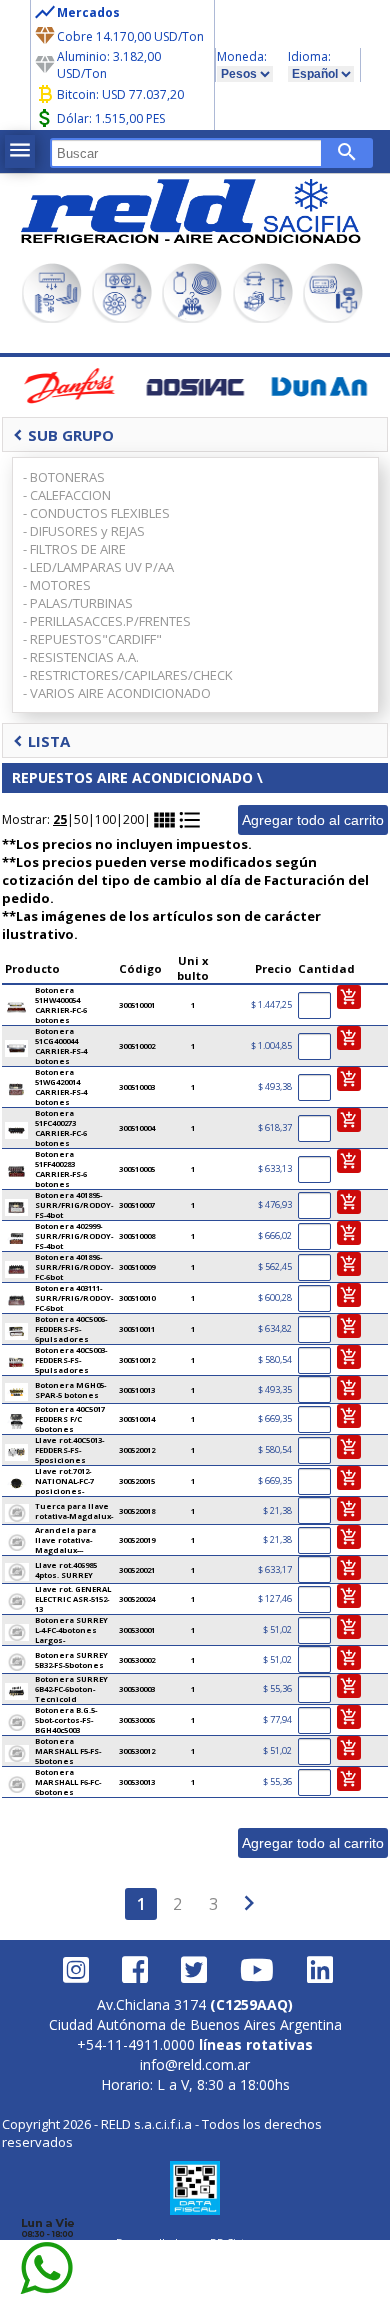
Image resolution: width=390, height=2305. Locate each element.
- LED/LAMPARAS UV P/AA (98, 567)
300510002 (137, 1046)
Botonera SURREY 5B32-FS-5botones (71, 1660)
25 (60, 819)
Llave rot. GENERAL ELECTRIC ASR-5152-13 (73, 1599)
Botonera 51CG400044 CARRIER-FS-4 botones (61, 1046)
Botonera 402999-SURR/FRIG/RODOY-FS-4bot (74, 1236)
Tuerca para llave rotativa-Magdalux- (74, 1511)
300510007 (137, 1205)
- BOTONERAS (64, 477)
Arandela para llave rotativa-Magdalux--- (65, 1540)
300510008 (137, 1236)
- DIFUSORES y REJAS (84, 531)
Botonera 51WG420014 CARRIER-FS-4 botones (61, 1087)
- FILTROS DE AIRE (74, 549)
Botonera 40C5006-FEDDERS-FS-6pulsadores (71, 1329)
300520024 (137, 1599)
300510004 (137, 1128)
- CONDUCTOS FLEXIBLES (96, 513)
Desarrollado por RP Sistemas (195, 2242)
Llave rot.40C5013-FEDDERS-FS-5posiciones (69, 1450)
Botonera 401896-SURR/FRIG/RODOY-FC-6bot (74, 1267)
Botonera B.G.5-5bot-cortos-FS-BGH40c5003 (66, 1720)
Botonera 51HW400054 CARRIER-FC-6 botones (61, 1005)
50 (81, 819)
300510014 (137, 1419)
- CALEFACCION (67, 495)
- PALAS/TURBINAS (78, 603)
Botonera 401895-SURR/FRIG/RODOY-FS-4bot (74, 1205)
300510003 (137, 1087)
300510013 (137, 1390)
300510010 (137, 1298)
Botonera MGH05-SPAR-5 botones (70, 1390)
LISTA (41, 741)
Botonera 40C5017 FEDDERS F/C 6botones (70, 1419)
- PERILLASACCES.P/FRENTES (107, 621)
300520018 (137, 1511)
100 (105, 819)
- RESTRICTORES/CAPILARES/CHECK (128, 675)
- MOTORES (57, 585)
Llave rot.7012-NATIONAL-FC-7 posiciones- (64, 1481)
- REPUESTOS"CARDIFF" (92, 639)
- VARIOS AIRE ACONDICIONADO (117, 693)
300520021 (137, 1570)
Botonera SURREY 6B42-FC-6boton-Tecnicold (71, 1689)
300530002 (137, 1660)
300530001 (137, 1630)
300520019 (137, 1540)
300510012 (137, 1360)
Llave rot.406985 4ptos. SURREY (66, 1570)
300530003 (137, 1689)
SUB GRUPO (63, 435)
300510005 (137, 1169)
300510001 (137, 1005)
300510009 (137, 1267)
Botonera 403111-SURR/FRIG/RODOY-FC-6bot (74, 1298)
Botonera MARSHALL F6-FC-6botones (68, 1782)
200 (133, 819)
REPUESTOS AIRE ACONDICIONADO (132, 777)
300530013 (137, 1782)
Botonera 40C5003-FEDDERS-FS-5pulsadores (71, 1360)
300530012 (137, 1751)
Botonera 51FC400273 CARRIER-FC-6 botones (61, 1128)
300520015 (137, 1481)
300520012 (137, 1450)
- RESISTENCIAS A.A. (81, 657)
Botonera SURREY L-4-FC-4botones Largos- (71, 1630)
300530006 (137, 1720)
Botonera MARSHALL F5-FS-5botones (68, 1751)
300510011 (137, 1329)
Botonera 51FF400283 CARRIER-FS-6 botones (61, 1169)
